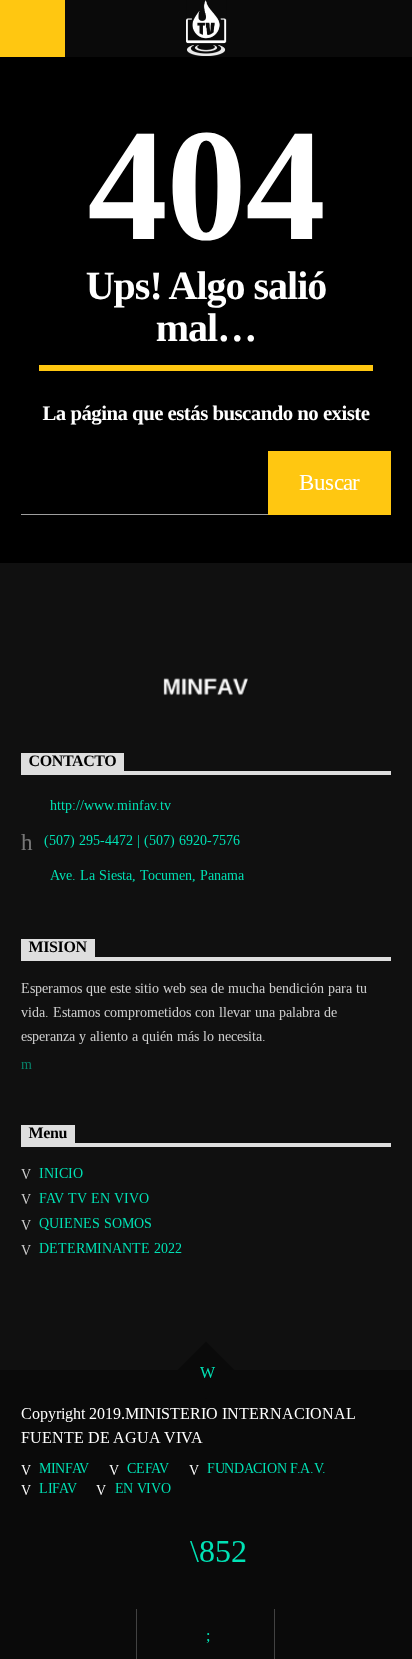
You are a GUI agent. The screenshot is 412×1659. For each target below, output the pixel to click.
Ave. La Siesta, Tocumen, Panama (147, 875)
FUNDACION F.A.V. (266, 1468)
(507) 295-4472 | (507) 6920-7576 (142, 840)
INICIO (61, 1173)
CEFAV (148, 1468)
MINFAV (64, 1468)
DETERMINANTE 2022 (110, 1248)
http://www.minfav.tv (110, 805)
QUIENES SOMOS (95, 1223)
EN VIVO (143, 1488)
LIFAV (58, 1488)
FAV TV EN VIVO (94, 1198)
